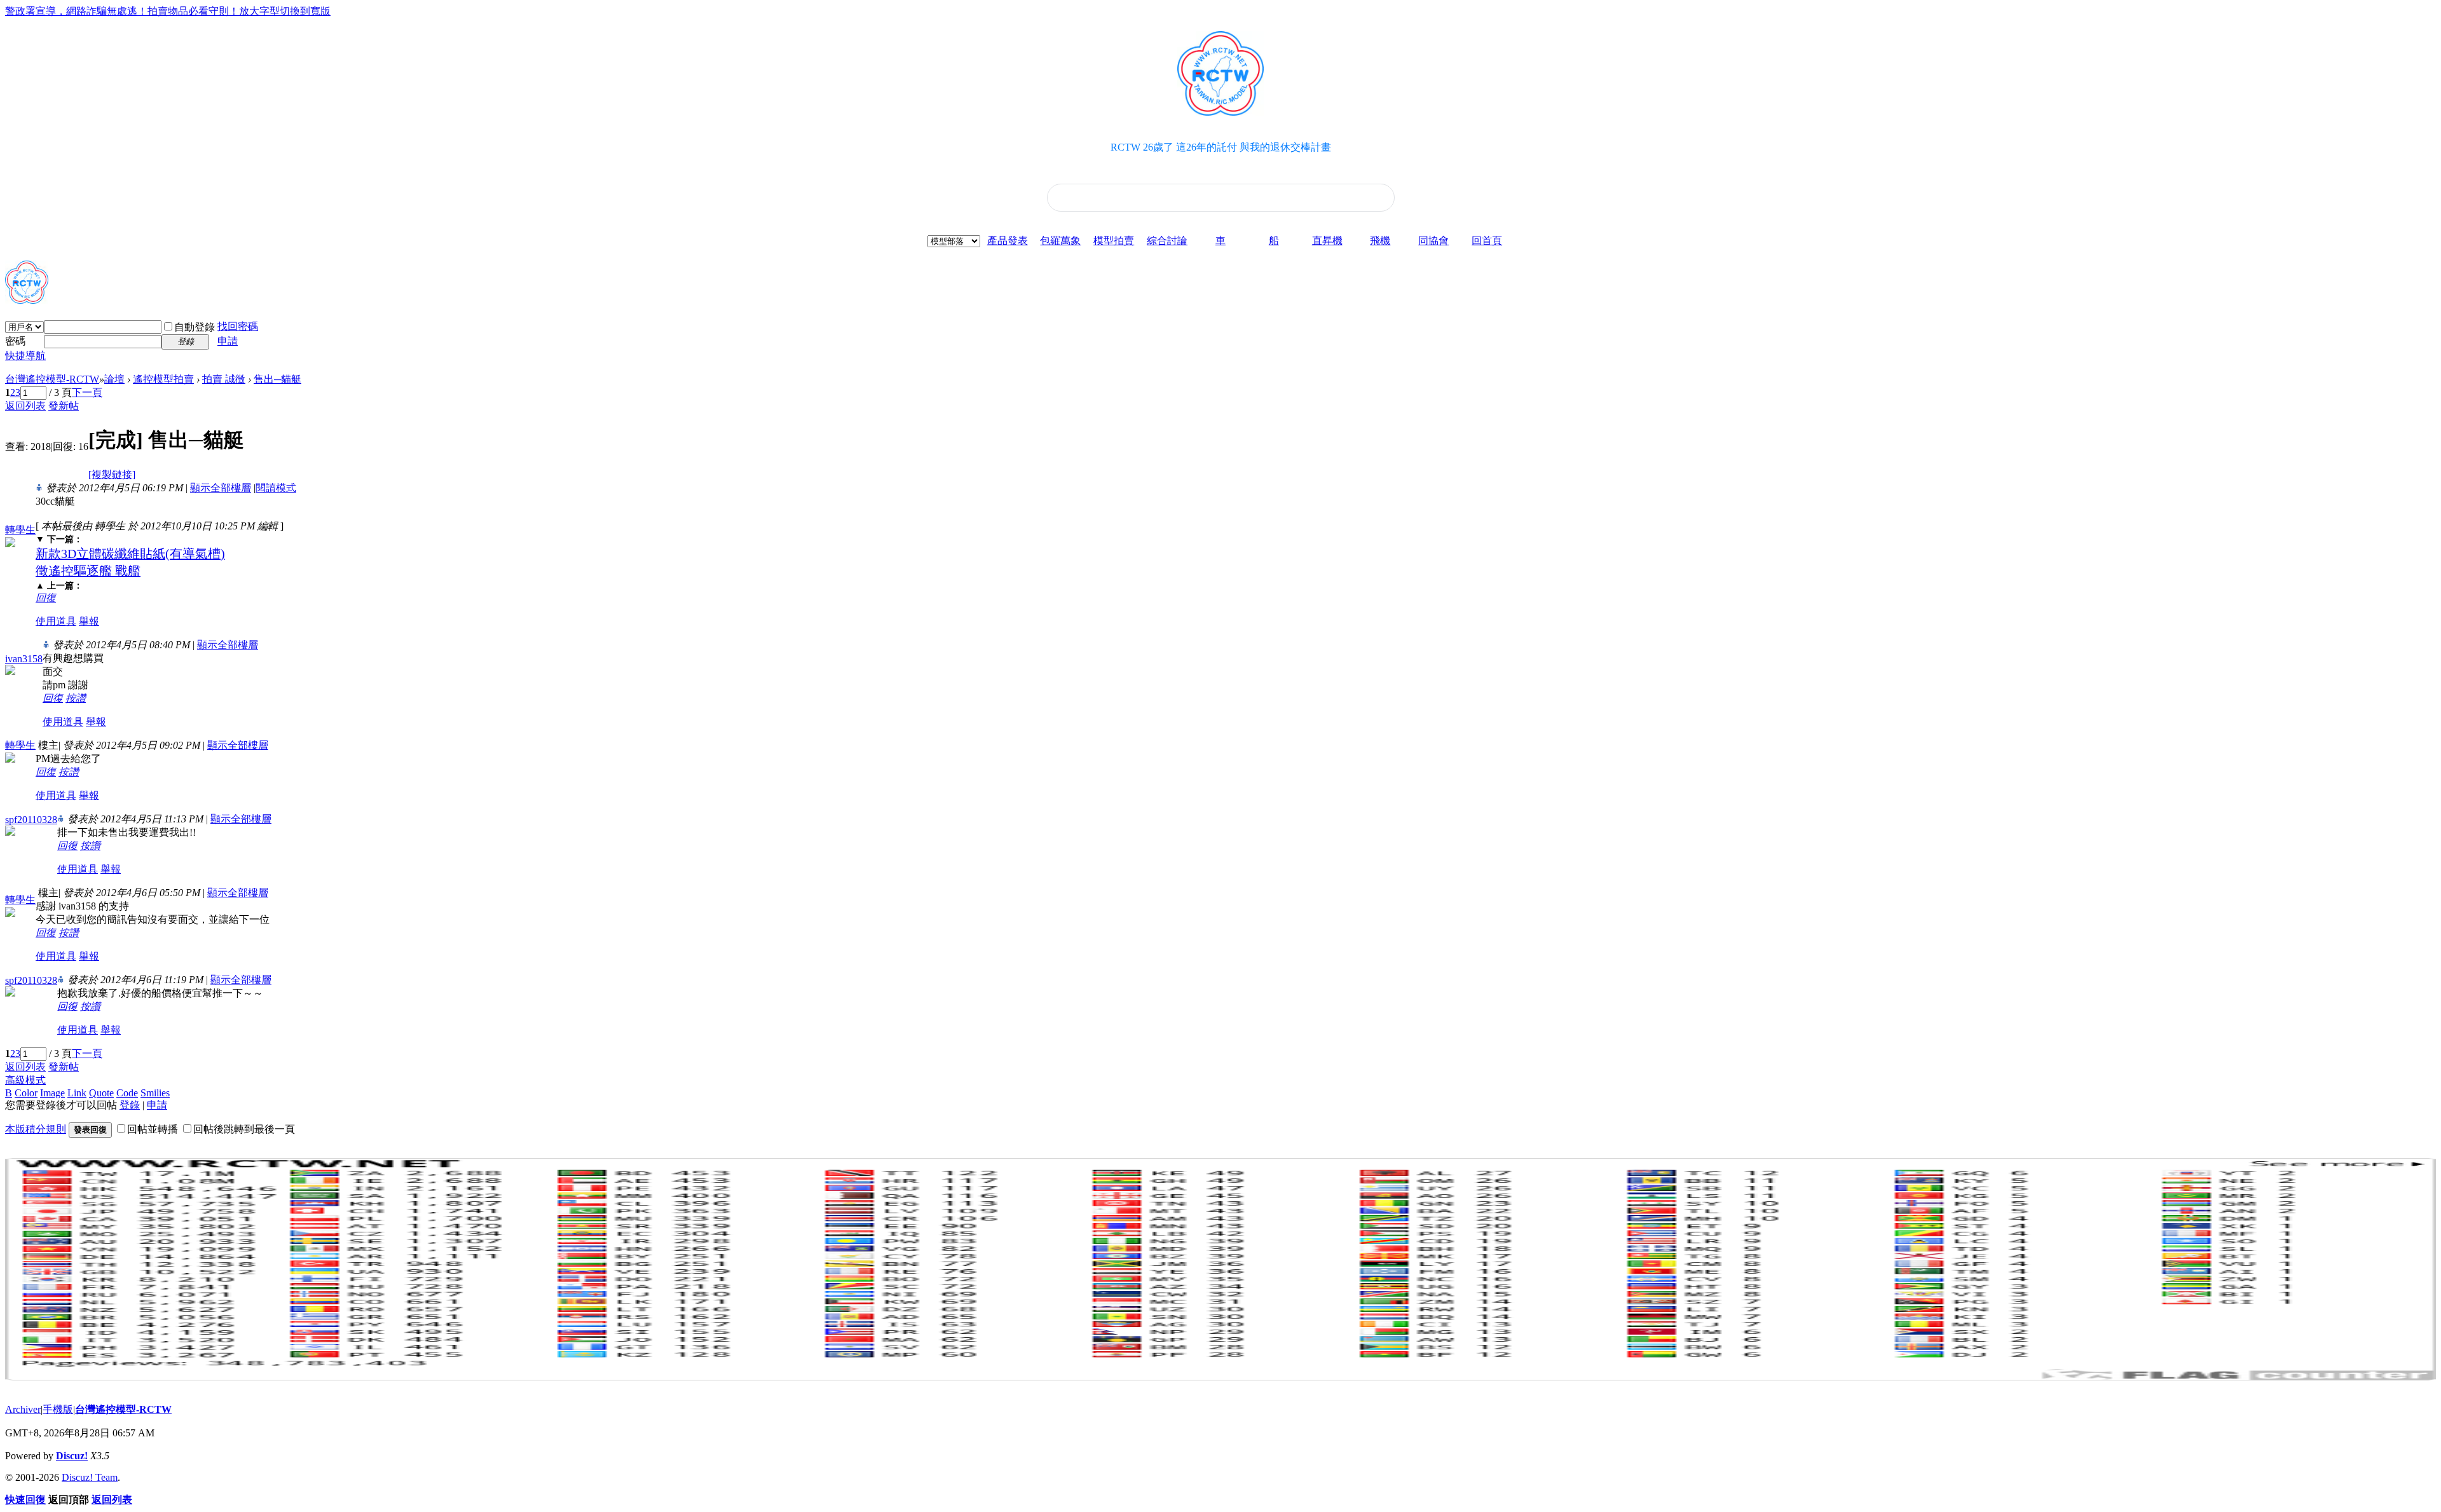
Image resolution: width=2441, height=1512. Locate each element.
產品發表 (1008, 241)
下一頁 (87, 392)
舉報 (89, 621)
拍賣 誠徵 (224, 379)
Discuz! (72, 1456)
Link (77, 1093)
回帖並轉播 (153, 1129)
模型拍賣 (1114, 241)
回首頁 (1487, 241)
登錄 (130, 1105)
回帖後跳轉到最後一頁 (244, 1129)
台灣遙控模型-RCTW (52, 379)
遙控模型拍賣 (163, 379)
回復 (46, 598)
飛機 (1380, 241)
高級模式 (25, 1080)
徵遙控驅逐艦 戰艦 (88, 571)
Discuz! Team (90, 1477)
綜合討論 (1167, 241)
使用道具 (56, 621)
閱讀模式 (276, 488)
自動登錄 (195, 327)
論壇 (114, 379)
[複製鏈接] (112, 474)
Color (26, 1093)
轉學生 (20, 530)
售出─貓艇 (277, 379)
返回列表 (25, 406)
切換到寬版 (305, 11)
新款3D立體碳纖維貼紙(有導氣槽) (130, 554)
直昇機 (1327, 241)
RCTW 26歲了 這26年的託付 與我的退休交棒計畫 (1221, 147)
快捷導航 (25, 356)
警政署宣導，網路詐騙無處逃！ (76, 11)
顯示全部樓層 (221, 488)
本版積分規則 (36, 1129)
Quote (101, 1093)
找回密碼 (238, 326)
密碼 (15, 341)
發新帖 (64, 406)
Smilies (155, 1093)
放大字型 (259, 11)
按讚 (76, 698)
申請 (228, 341)
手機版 (58, 1409)
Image (52, 1093)
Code (127, 1093)
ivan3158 (24, 659)
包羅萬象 (1060, 241)
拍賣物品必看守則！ (193, 11)
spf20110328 (31, 820)
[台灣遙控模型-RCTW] (27, 299)
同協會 (1433, 241)
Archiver (23, 1409)
